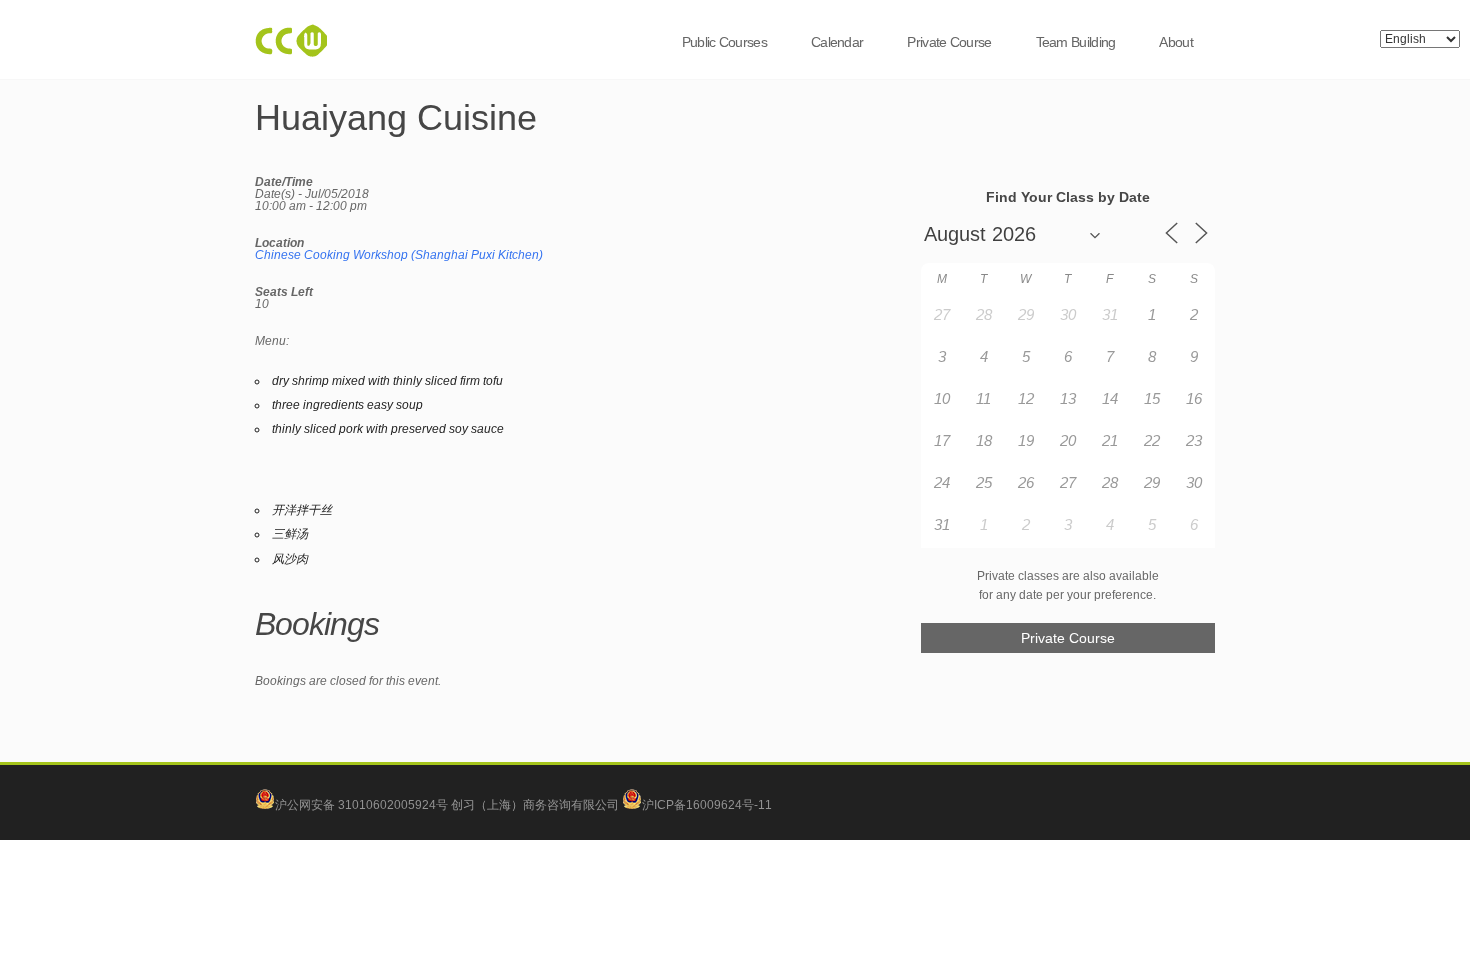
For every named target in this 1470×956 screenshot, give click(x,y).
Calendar (837, 42)
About (1176, 42)
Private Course (949, 42)
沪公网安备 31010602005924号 (361, 805)
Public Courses (724, 42)
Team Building (1076, 42)
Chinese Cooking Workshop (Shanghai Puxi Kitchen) (399, 255)
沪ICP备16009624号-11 (707, 805)
